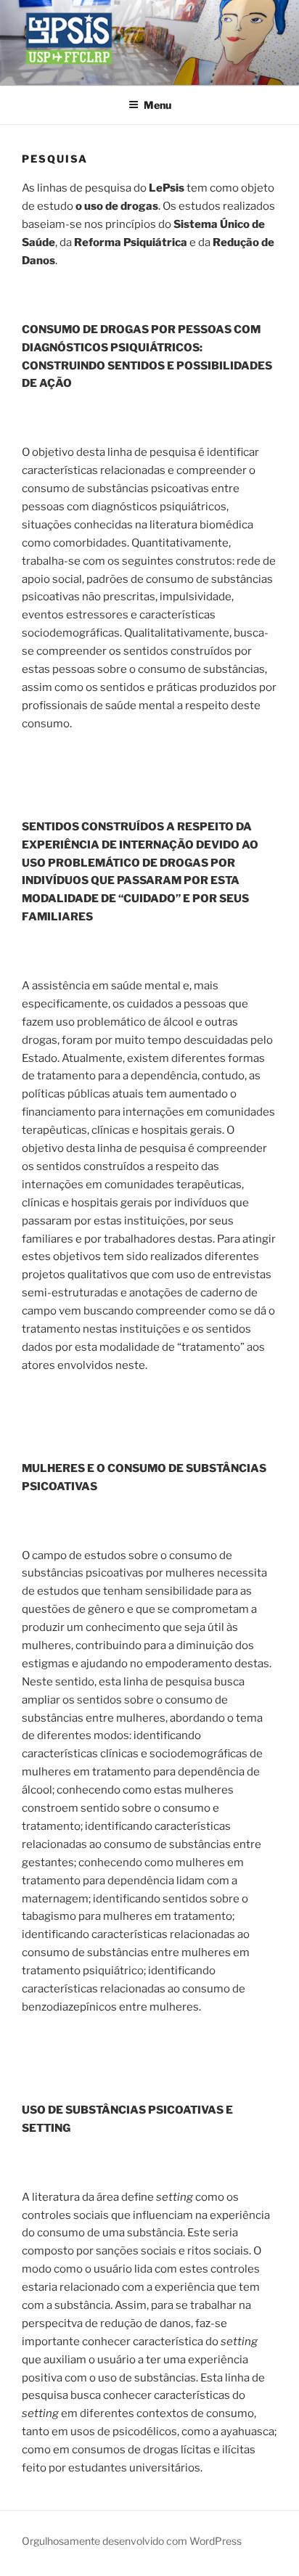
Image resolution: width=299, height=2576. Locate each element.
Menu (157, 105)
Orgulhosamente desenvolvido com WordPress (132, 2541)
